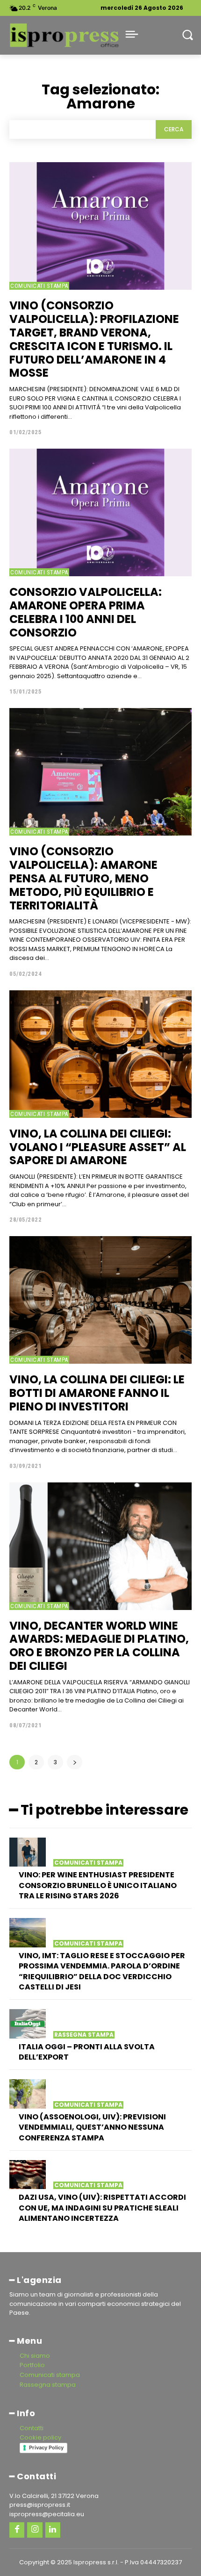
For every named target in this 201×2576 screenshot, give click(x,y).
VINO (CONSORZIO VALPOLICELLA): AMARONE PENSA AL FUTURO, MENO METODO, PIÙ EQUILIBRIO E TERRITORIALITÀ (83, 878)
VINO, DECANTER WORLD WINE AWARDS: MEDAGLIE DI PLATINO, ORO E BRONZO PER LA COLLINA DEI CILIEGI (99, 1646)
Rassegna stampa (84, 2035)
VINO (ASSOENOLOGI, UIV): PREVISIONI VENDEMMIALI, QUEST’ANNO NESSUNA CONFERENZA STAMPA (92, 2127)
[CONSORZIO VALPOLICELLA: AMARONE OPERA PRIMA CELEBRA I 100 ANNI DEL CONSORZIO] (100, 512)
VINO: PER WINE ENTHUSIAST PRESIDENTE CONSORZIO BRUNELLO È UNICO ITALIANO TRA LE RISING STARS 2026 (98, 1885)
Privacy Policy (46, 2447)
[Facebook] (17, 2530)
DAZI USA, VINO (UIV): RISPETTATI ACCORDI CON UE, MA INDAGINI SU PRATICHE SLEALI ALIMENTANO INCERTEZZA (102, 2208)
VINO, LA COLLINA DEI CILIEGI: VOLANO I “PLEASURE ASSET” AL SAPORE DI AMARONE (98, 1147)
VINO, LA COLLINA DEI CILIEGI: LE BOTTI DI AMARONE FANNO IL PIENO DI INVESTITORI (97, 1393)
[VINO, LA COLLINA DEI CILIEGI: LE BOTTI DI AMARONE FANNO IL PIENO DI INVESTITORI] (100, 1300)
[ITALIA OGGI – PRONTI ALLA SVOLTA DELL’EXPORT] (28, 2024)
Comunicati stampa (39, 286)
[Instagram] (35, 2530)
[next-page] (75, 1762)
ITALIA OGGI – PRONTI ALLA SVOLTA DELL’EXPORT (87, 2052)
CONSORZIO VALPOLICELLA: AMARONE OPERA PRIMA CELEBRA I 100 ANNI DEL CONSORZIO (86, 612)
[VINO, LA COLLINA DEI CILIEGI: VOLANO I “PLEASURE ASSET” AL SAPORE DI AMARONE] (100, 1054)
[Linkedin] (53, 2530)
